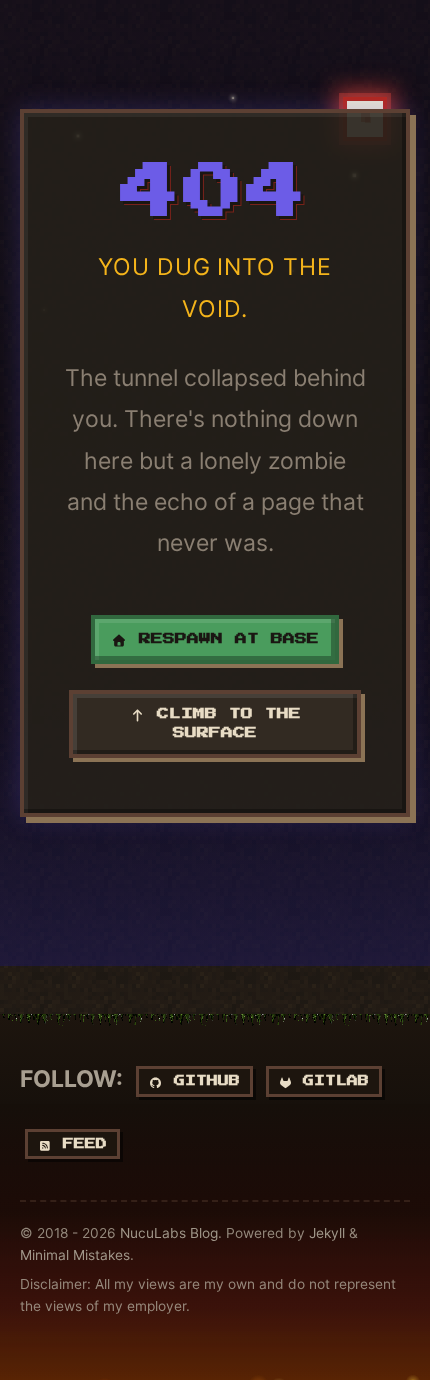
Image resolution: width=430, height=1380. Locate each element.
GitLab (330, 1081)
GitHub (201, 1081)
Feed (79, 1144)
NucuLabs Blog (169, 1233)
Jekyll (327, 1233)
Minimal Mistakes (75, 1255)
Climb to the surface (223, 723)
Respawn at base (223, 639)
